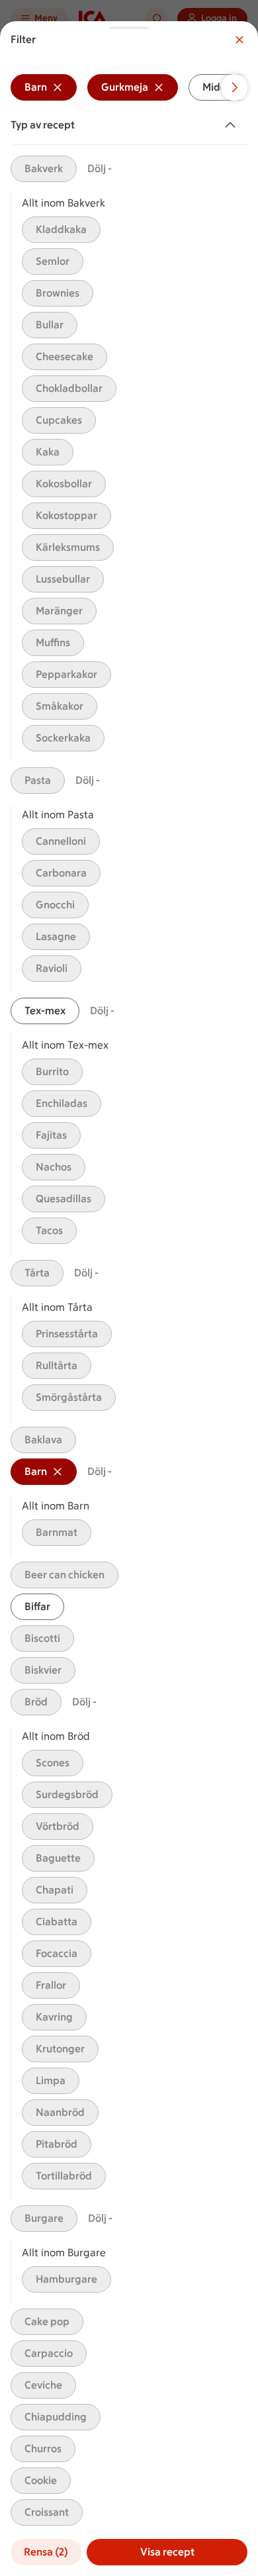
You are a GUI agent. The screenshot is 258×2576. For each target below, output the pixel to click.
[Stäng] (239, 40)
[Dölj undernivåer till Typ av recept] (233, 125)
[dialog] (129, 1299)
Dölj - (100, 168)
